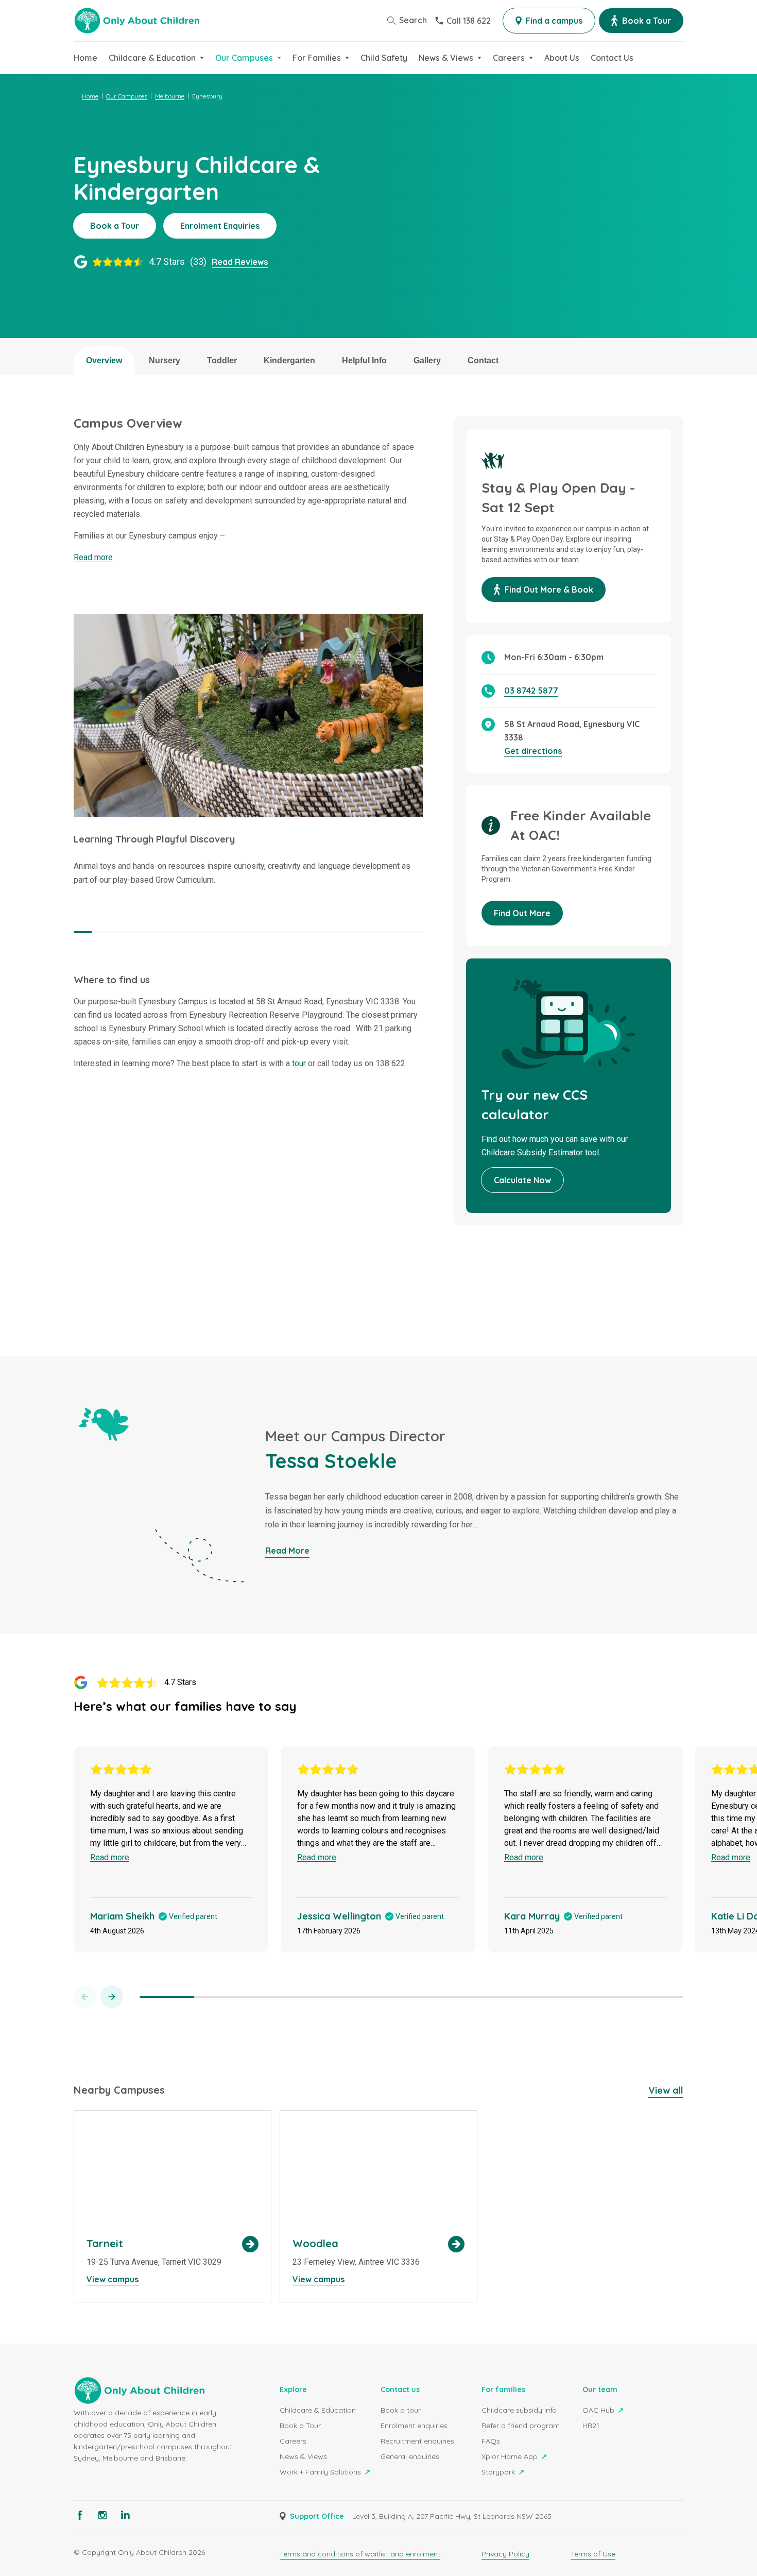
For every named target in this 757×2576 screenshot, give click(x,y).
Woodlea (378, 2206)
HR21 (591, 2426)
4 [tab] (138, 932)
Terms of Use (593, 2554)
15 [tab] (340, 932)
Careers (293, 2441)
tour (299, 1063)
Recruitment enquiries (417, 2441)
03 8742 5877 (531, 691)
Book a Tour (300, 2426)
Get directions (533, 751)
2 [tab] (101, 932)
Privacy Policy (505, 2554)
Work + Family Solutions (321, 2472)
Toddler (222, 360)
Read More (287, 1551)
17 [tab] (377, 932)
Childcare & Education (318, 2410)
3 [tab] (119, 932)
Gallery (427, 360)
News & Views (303, 2456)
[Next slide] (112, 1997)
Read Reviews (240, 262)
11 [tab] (267, 932)
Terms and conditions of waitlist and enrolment (360, 2554)
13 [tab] (303, 932)
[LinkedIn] (125, 2515)
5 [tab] (157, 932)
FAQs (491, 2441)
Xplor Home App (511, 2456)
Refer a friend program (521, 2426)
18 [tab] (395, 932)
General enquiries (410, 2456)
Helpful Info (364, 360)
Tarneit (173, 2206)
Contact (483, 360)
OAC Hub (599, 2410)
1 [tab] (83, 932)
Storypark (499, 2472)
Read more (93, 557)
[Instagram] (102, 2515)
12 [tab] (285, 932)
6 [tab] (175, 932)
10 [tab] (248, 932)
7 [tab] (193, 932)
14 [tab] (322, 932)
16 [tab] (358, 932)
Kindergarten (289, 360)
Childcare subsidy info (519, 2410)
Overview (104, 360)
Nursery (165, 360)
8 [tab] (212, 932)
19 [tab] (414, 932)
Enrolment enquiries (414, 2426)
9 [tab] (230, 932)
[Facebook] (80, 2515)
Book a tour (401, 2410)
